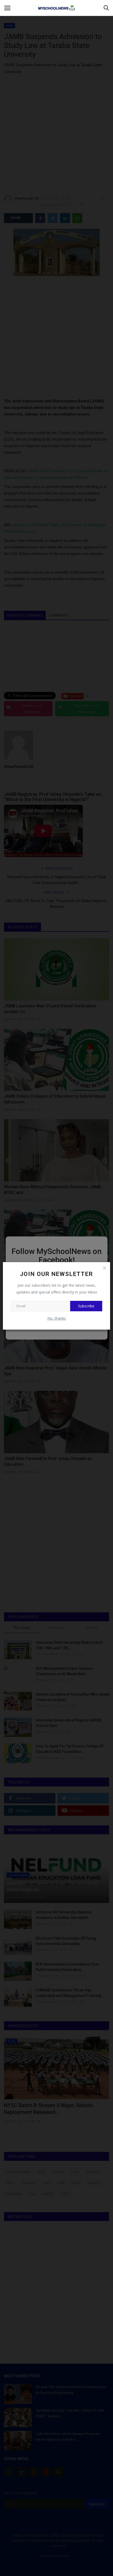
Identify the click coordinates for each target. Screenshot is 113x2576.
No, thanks (57, 1318)
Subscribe (86, 1306)
